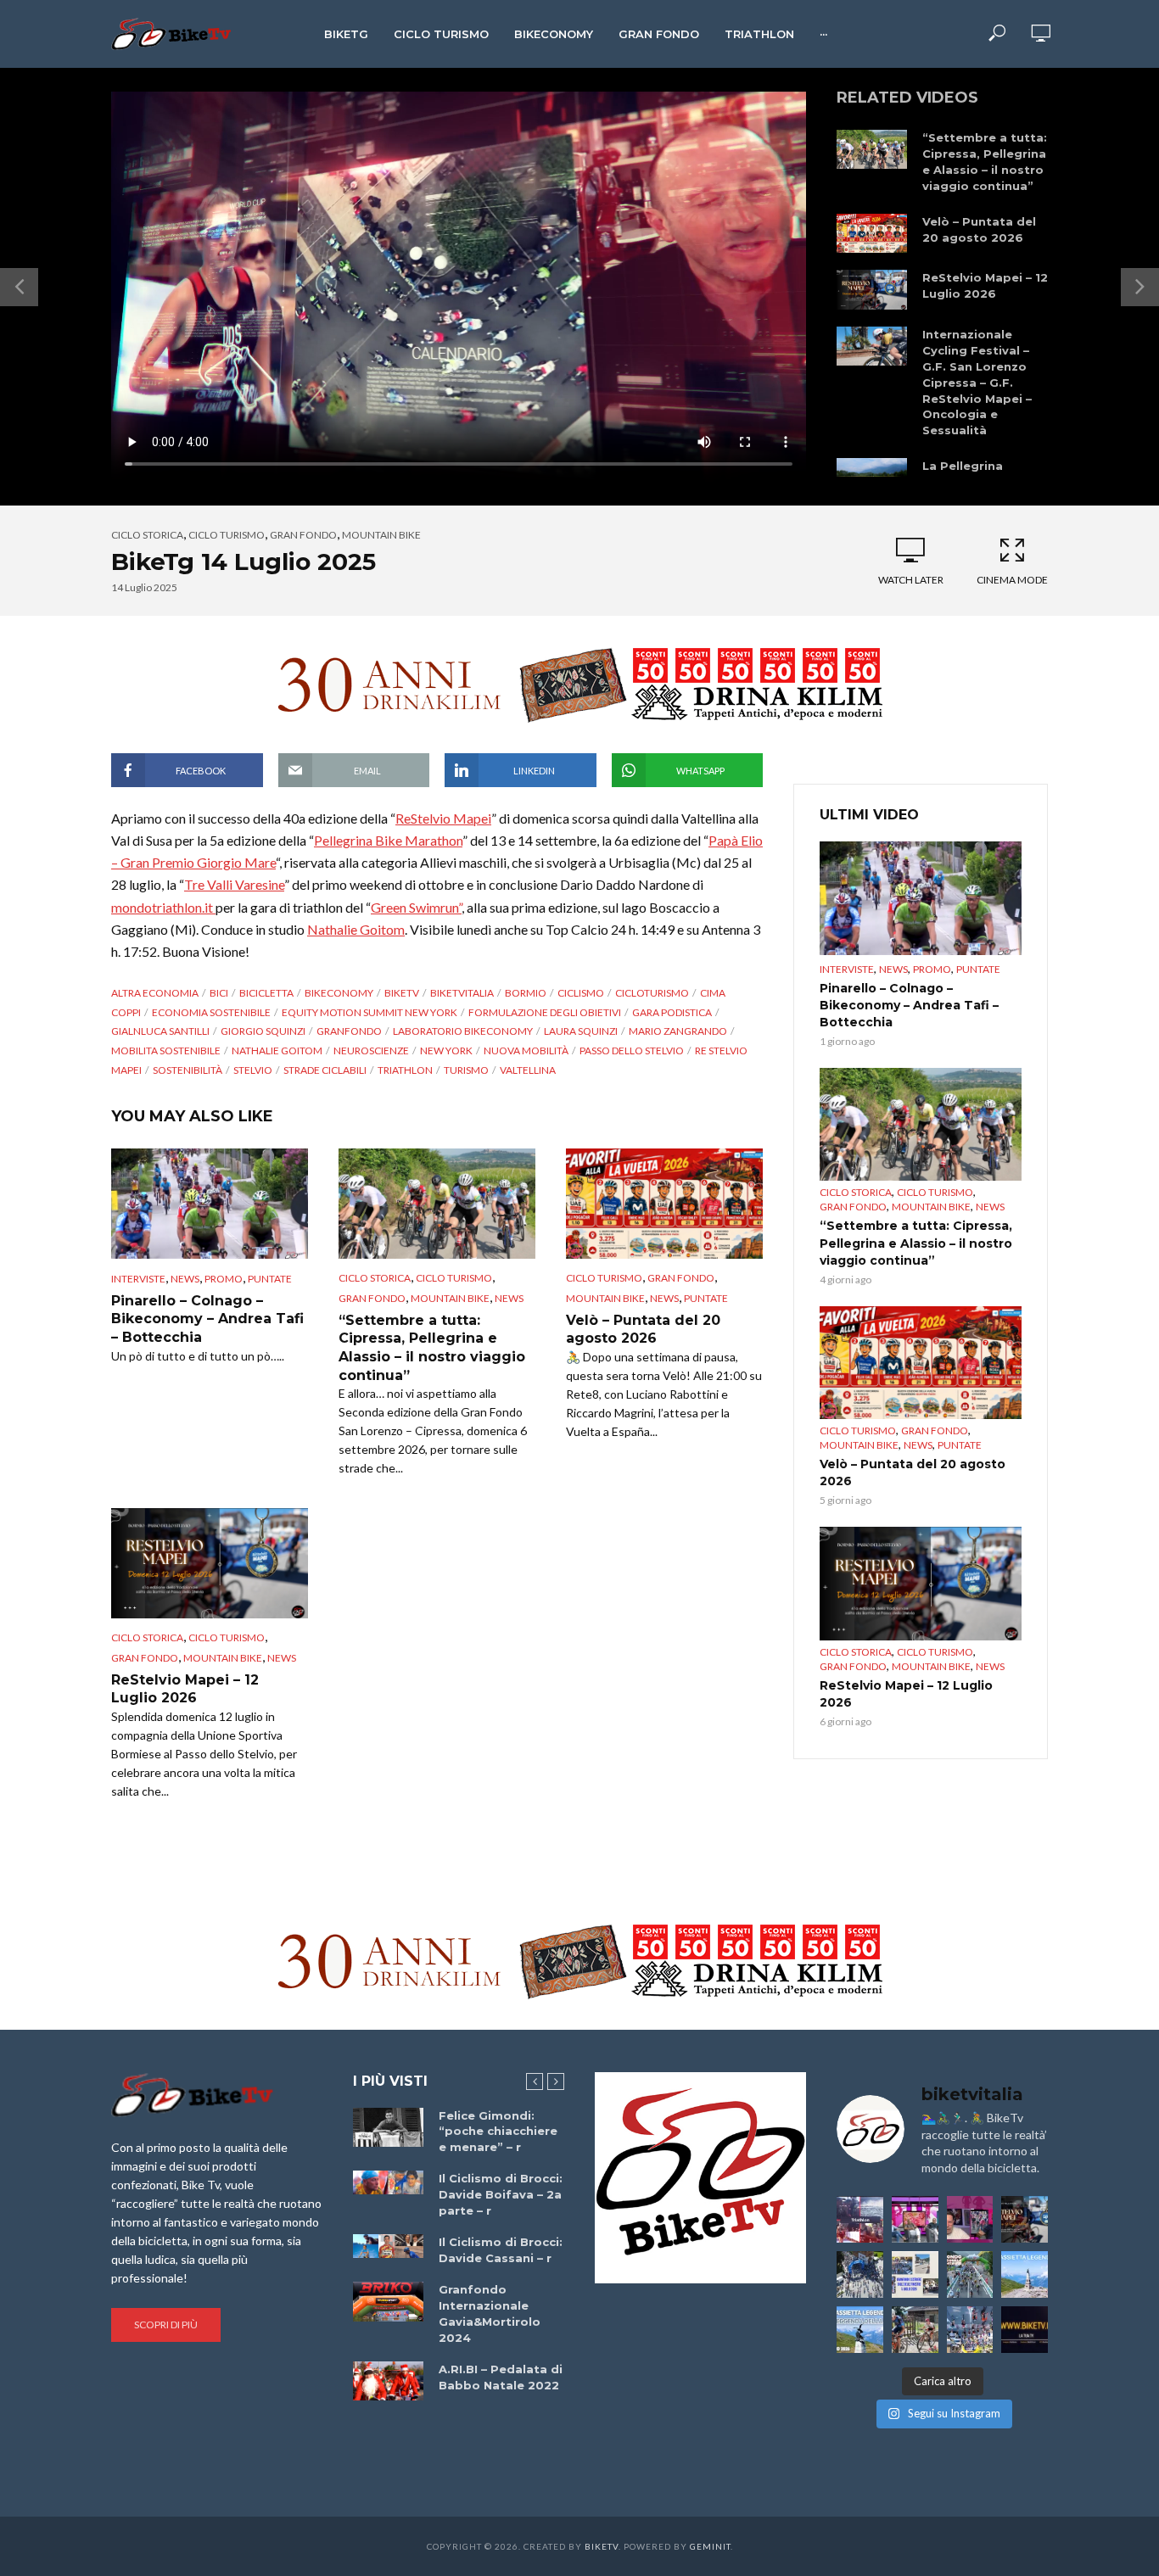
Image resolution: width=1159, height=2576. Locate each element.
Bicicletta (266, 993)
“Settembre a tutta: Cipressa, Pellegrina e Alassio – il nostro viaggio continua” (985, 162)
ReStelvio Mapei (443, 818)
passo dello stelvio (632, 1051)
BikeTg (346, 34)
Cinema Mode (1012, 580)
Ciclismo (581, 993)
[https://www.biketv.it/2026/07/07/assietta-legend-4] (1025, 2274)
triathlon (405, 1070)
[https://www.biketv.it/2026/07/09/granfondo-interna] (970, 2274)
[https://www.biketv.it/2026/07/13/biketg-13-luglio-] (860, 2274)
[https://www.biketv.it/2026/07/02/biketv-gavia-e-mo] (1025, 2330)
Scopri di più (166, 2325)
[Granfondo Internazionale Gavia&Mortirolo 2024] (388, 2301)
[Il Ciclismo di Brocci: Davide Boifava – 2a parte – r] (388, 2182)
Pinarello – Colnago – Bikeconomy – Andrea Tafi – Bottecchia (207, 1319)
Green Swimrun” (416, 907)
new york (446, 1051)
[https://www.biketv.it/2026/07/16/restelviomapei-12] (1025, 2219)
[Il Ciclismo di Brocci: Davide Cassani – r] (388, 2246)
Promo (224, 1279)
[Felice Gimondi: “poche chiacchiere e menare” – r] (388, 2128)
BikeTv (402, 993)
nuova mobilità (526, 1051)
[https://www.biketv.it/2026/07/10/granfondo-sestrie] (915, 2274)
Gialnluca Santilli (160, 1031)
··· (823, 34)
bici (219, 993)
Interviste (138, 1279)
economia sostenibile (211, 1012)
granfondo (349, 1031)
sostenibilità (188, 1070)
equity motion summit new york (370, 1012)
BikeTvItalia (462, 993)
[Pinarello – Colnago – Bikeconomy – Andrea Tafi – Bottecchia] (210, 1204)
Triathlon (759, 34)
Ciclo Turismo (441, 34)
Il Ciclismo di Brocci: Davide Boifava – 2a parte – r (501, 2194)
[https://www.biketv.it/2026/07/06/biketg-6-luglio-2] (915, 2330)
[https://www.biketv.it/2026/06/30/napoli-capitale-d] (970, 2330)
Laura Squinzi (581, 1031)
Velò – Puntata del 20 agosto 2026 (979, 229)
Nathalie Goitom (356, 929)
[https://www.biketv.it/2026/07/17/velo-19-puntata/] (915, 2219)
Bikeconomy (554, 34)
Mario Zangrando (678, 1031)
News (185, 1279)
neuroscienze (371, 1051)
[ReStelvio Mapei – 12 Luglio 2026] (872, 290)
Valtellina (528, 1070)
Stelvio (253, 1070)
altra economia (155, 993)
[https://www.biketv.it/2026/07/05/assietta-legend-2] (860, 2330)
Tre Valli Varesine (234, 884)
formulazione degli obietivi (545, 1012)
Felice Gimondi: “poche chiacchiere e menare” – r (498, 2132)
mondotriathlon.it (163, 907)
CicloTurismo (652, 993)
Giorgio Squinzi (263, 1031)
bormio (526, 993)
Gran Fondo (659, 34)
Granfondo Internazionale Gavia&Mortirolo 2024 (490, 2313)
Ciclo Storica (147, 535)
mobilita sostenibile (166, 1051)
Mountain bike (381, 535)
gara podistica (672, 1012)
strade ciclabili (325, 1070)
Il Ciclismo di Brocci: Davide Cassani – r (501, 2250)
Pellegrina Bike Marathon (388, 840)
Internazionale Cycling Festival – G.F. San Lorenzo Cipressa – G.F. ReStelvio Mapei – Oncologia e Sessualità (977, 383)
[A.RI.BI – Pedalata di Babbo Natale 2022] (388, 2381)
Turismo (466, 1070)
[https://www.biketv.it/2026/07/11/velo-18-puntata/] (970, 2219)
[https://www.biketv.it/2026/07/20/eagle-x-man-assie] (860, 2219)
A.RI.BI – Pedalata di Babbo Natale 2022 (501, 2377)
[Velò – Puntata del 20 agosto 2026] (872, 234)
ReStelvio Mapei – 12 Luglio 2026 (985, 285)
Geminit (710, 2546)
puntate (270, 1279)
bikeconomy (339, 993)
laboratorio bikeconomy (463, 1031)
